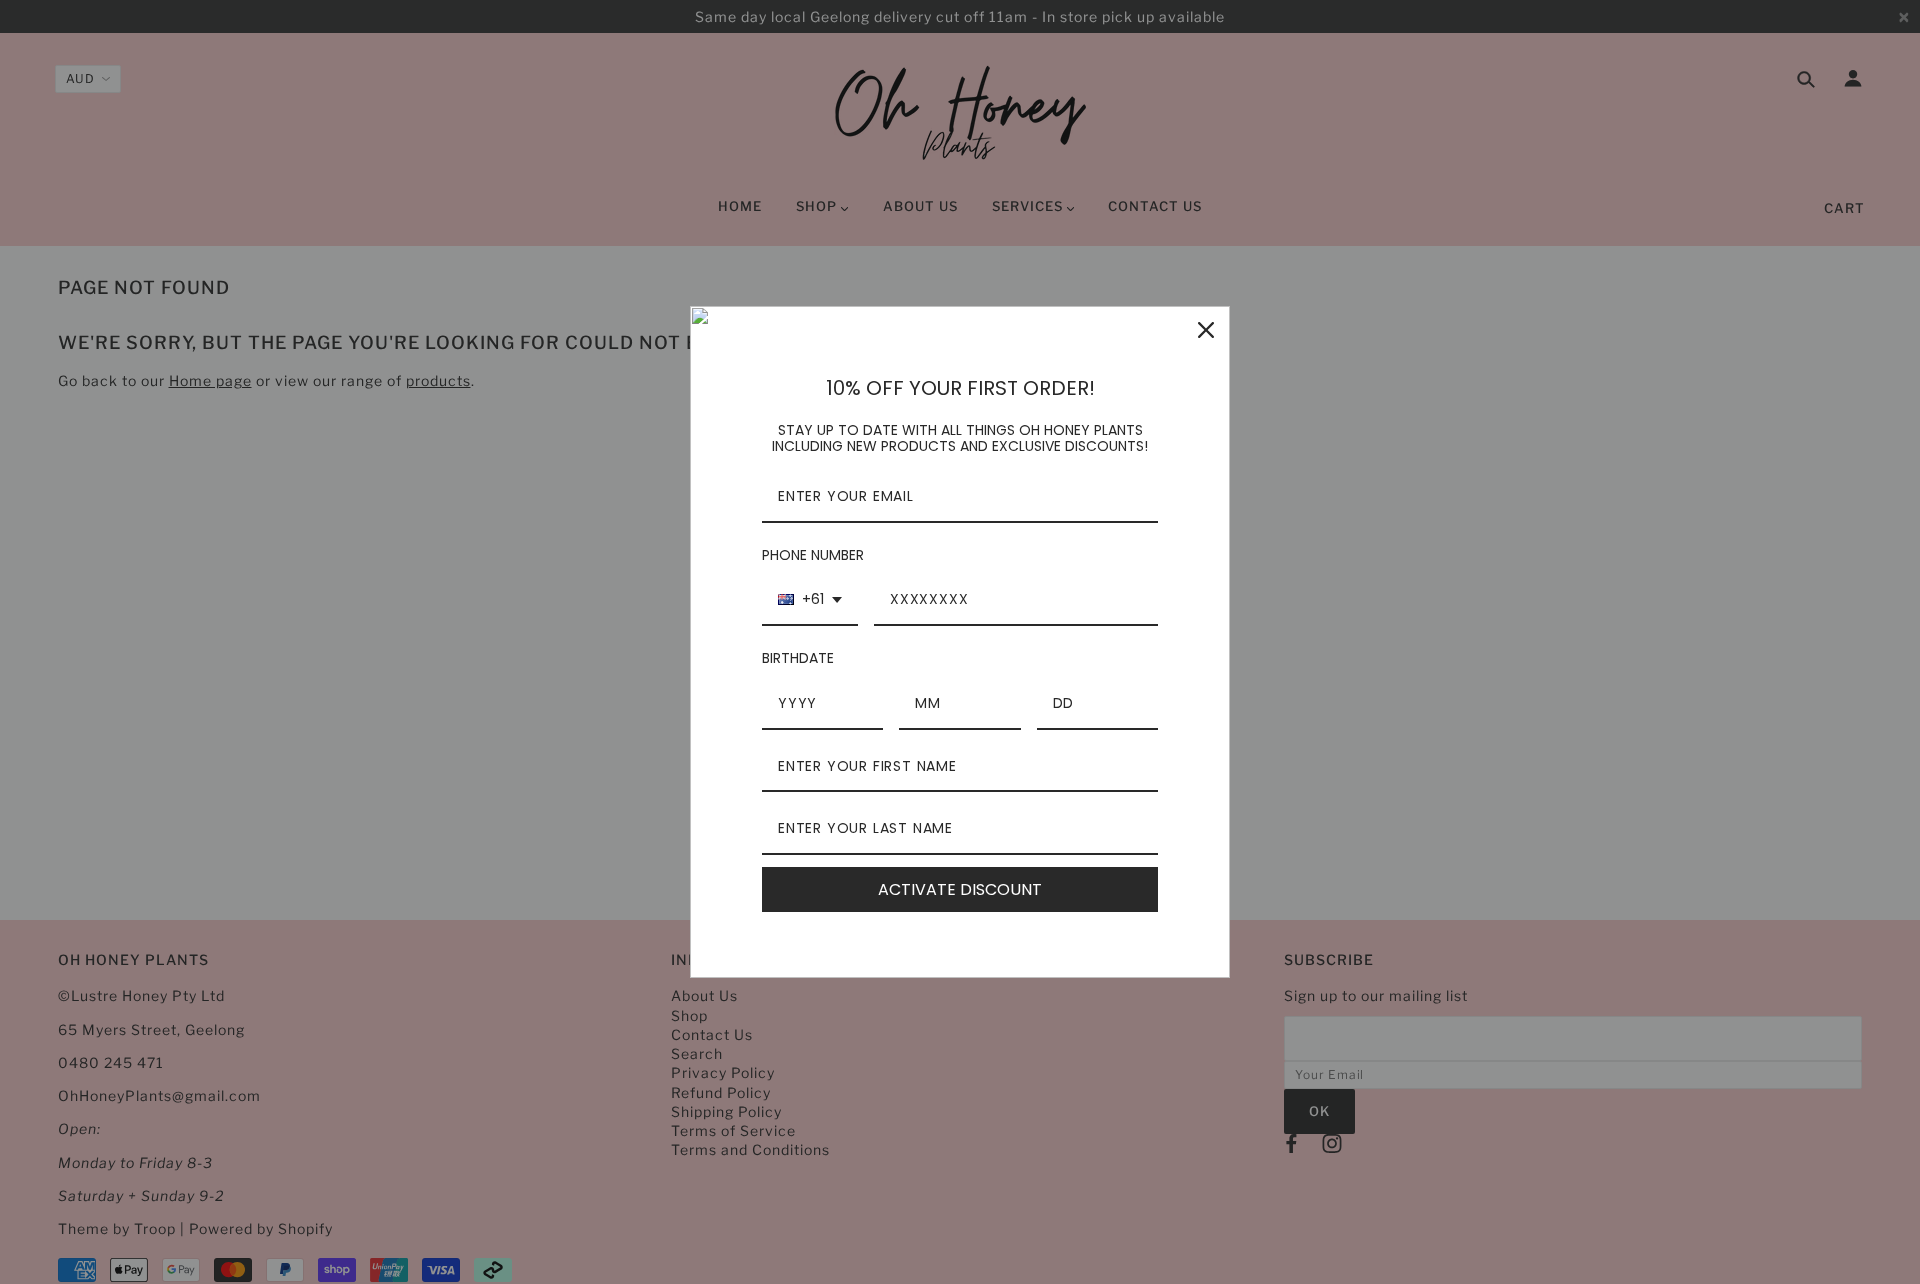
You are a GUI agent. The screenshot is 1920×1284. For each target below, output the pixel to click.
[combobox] (810, 600)
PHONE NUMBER (813, 555)
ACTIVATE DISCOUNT (960, 889)
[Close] (1206, 330)
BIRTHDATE (798, 658)
